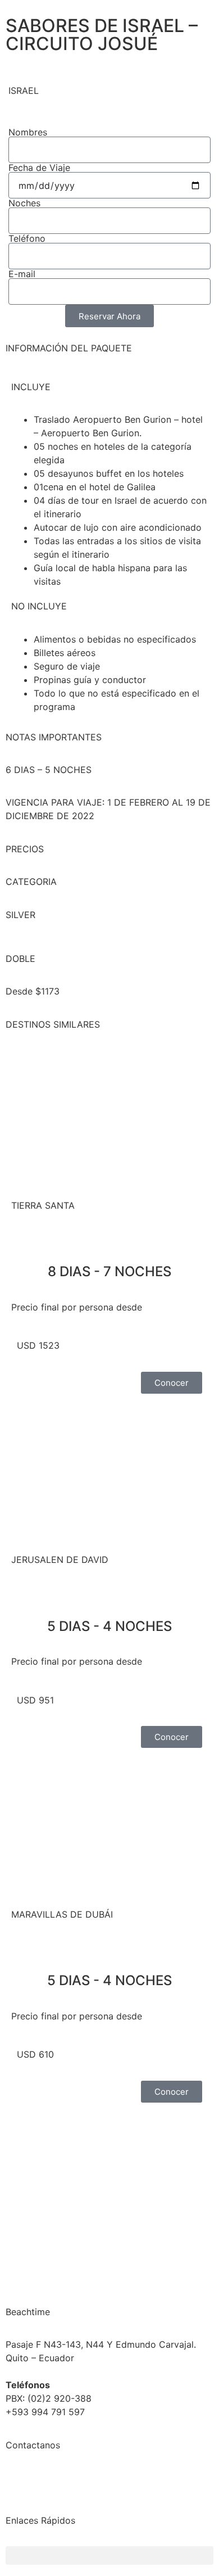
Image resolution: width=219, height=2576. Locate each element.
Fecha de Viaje (39, 168)
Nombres (28, 132)
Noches (24, 203)
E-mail (22, 274)
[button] (109, 2555)
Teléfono (27, 238)
